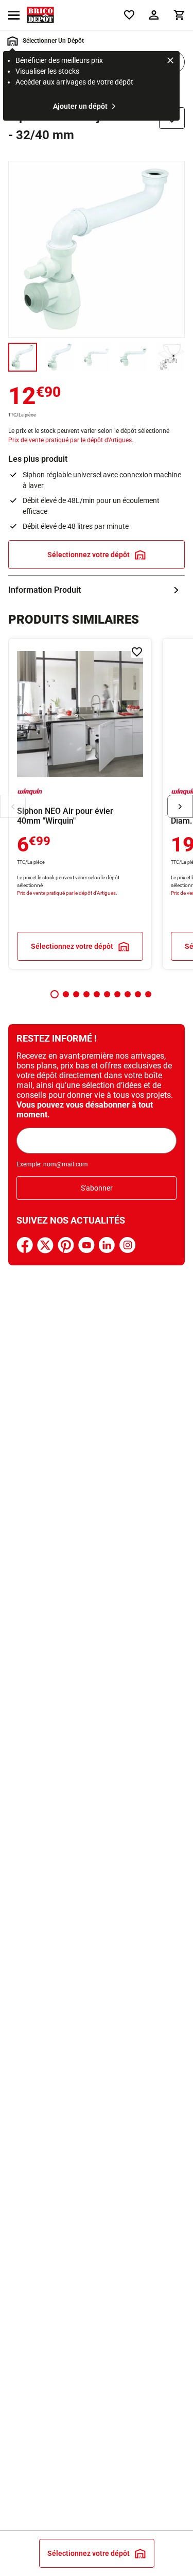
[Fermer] (170, 62)
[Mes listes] (129, 15)
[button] (55, 994)
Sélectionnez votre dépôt (89, 555)
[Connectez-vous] (154, 15)
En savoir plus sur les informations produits (97, 590)
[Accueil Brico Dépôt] (40, 15)
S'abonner (97, 1188)
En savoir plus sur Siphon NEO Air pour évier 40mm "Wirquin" (80, 804)
